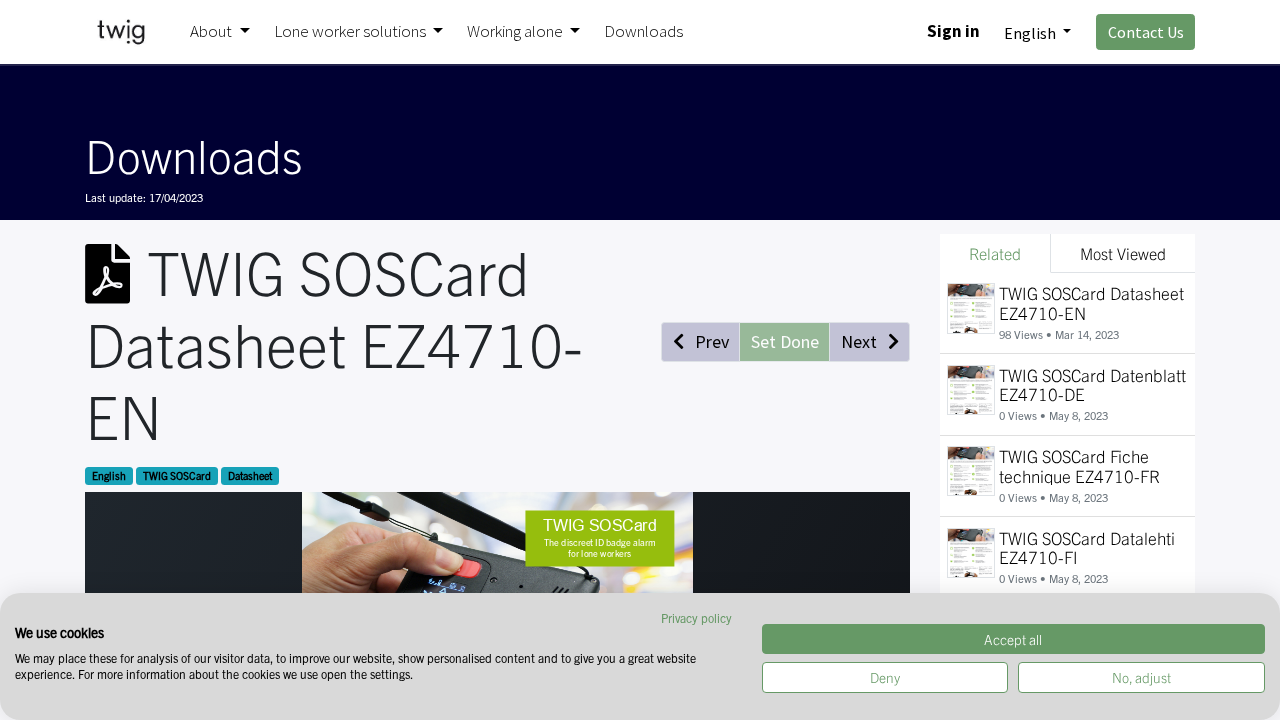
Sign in (953, 31)
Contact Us (1146, 32)
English (109, 475)
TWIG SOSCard (177, 475)
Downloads (193, 154)
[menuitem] (643, 32)
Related (995, 253)
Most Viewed (1123, 253)
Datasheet (250, 475)
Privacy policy (696, 617)
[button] (700, 342)
